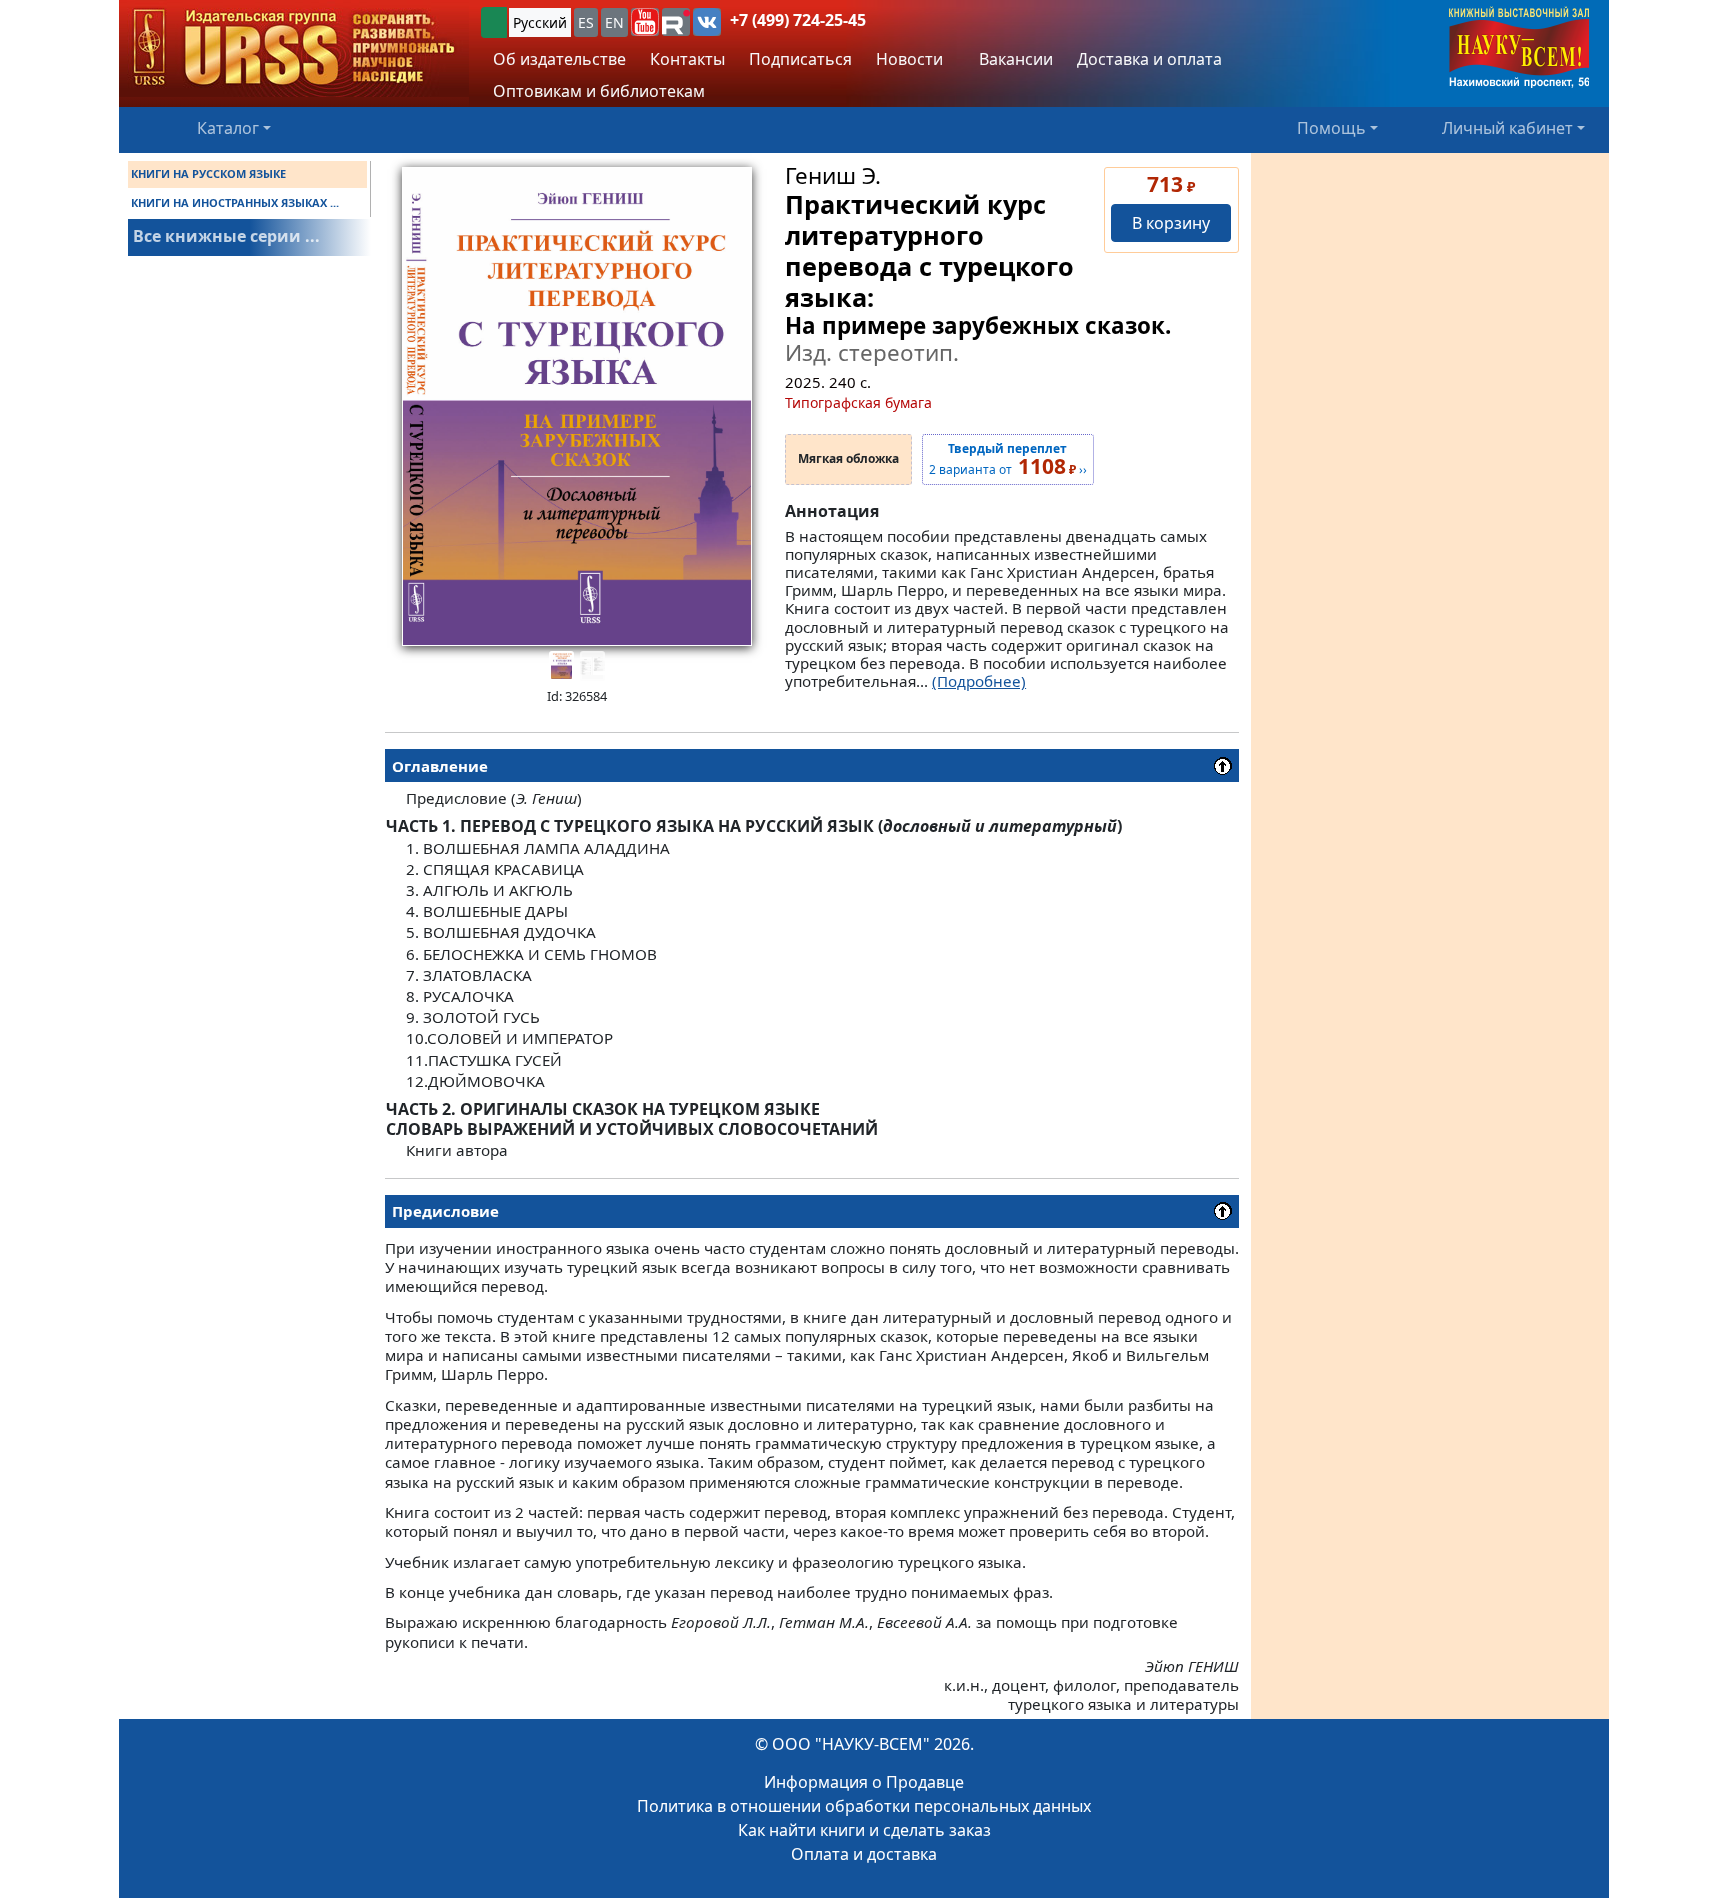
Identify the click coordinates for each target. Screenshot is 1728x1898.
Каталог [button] (228, 128)
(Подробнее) (979, 681)
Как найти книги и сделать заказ (864, 1830)
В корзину (1171, 223)
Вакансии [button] (1014, 59)
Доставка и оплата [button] (1149, 59)
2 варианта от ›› (1008, 460)
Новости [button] (909, 59)
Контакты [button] (687, 59)
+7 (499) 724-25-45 (798, 20)
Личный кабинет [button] (1507, 128)
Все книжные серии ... (226, 236)
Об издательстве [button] (559, 59)
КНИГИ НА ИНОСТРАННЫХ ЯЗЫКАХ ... (235, 202)
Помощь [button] (1331, 128)
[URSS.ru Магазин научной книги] (294, 48)
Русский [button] (540, 22)
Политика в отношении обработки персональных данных (864, 1806)
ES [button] (586, 22)
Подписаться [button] (800, 59)
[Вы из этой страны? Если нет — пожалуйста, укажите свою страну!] (494, 22)
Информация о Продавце (864, 1782)
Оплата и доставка (864, 1854)
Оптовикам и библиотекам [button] (599, 91)
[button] (645, 22)
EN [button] (614, 22)
